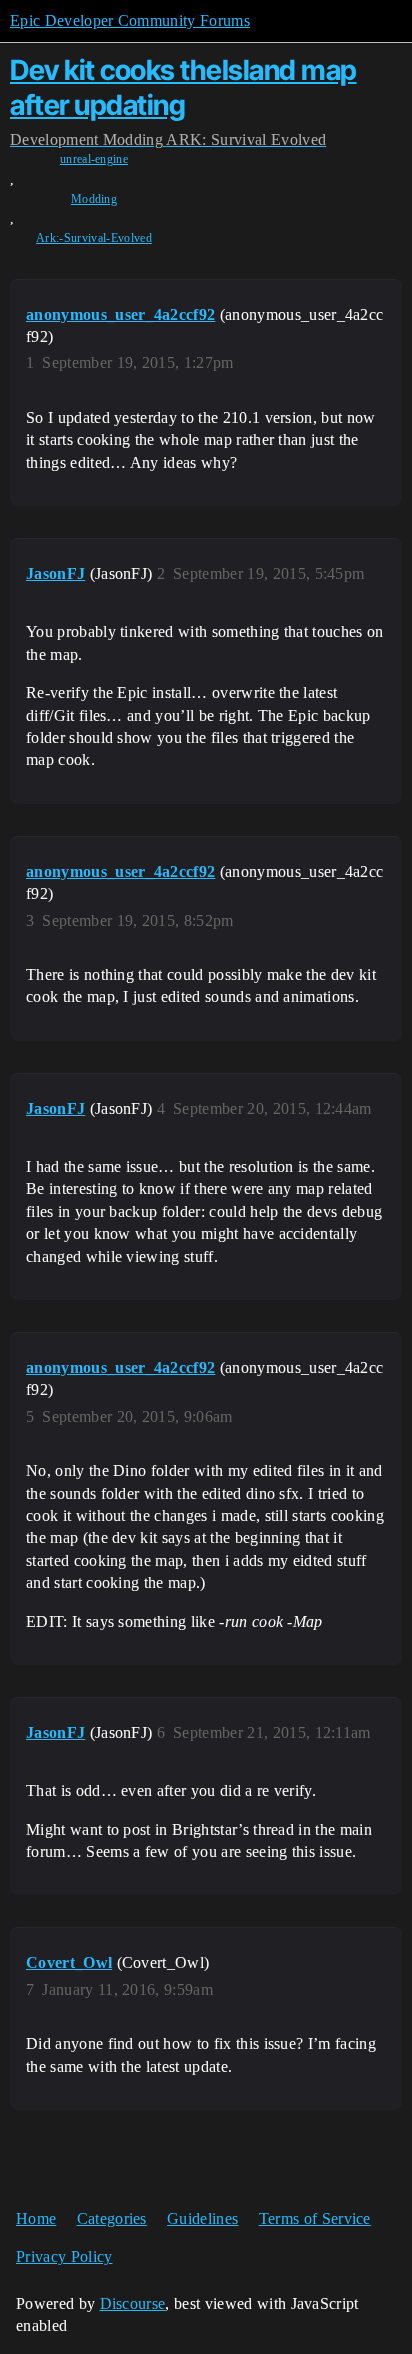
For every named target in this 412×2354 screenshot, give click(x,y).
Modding (94, 199)
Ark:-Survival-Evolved (94, 238)
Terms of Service (315, 2218)
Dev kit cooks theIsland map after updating (183, 87)
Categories (112, 2218)
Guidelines (202, 2218)
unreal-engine (94, 159)
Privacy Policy (64, 2256)
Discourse (133, 2303)
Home (36, 2218)
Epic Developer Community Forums (130, 20)
